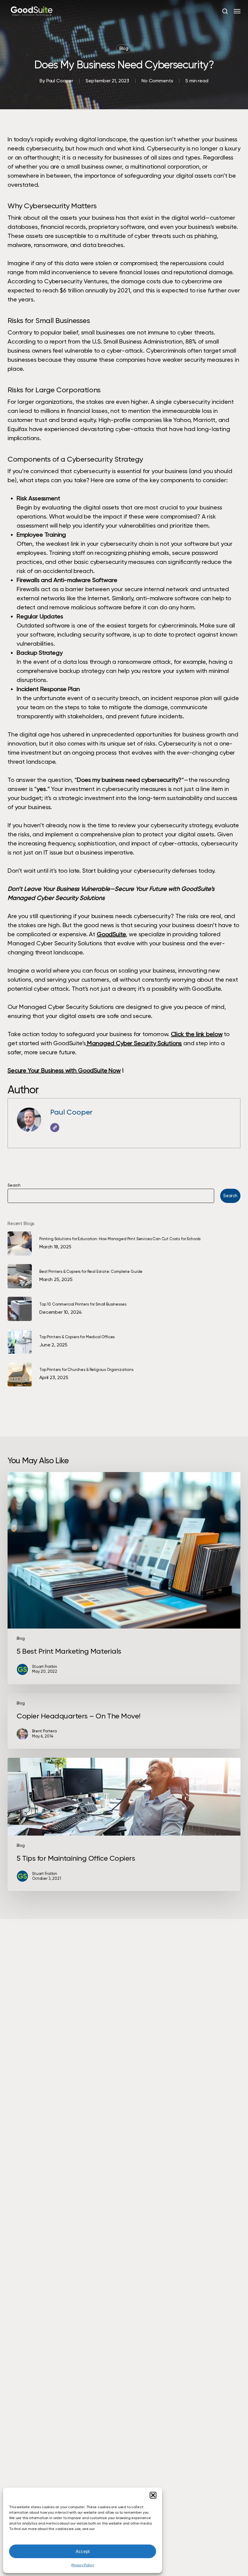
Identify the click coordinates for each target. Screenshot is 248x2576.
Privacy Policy (83, 2565)
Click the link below (197, 1034)
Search (14, 1185)
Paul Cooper (60, 81)
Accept (83, 2551)
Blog (124, 49)
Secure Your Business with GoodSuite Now (64, 1070)
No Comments (157, 81)
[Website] (55, 1128)
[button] (153, 2495)
